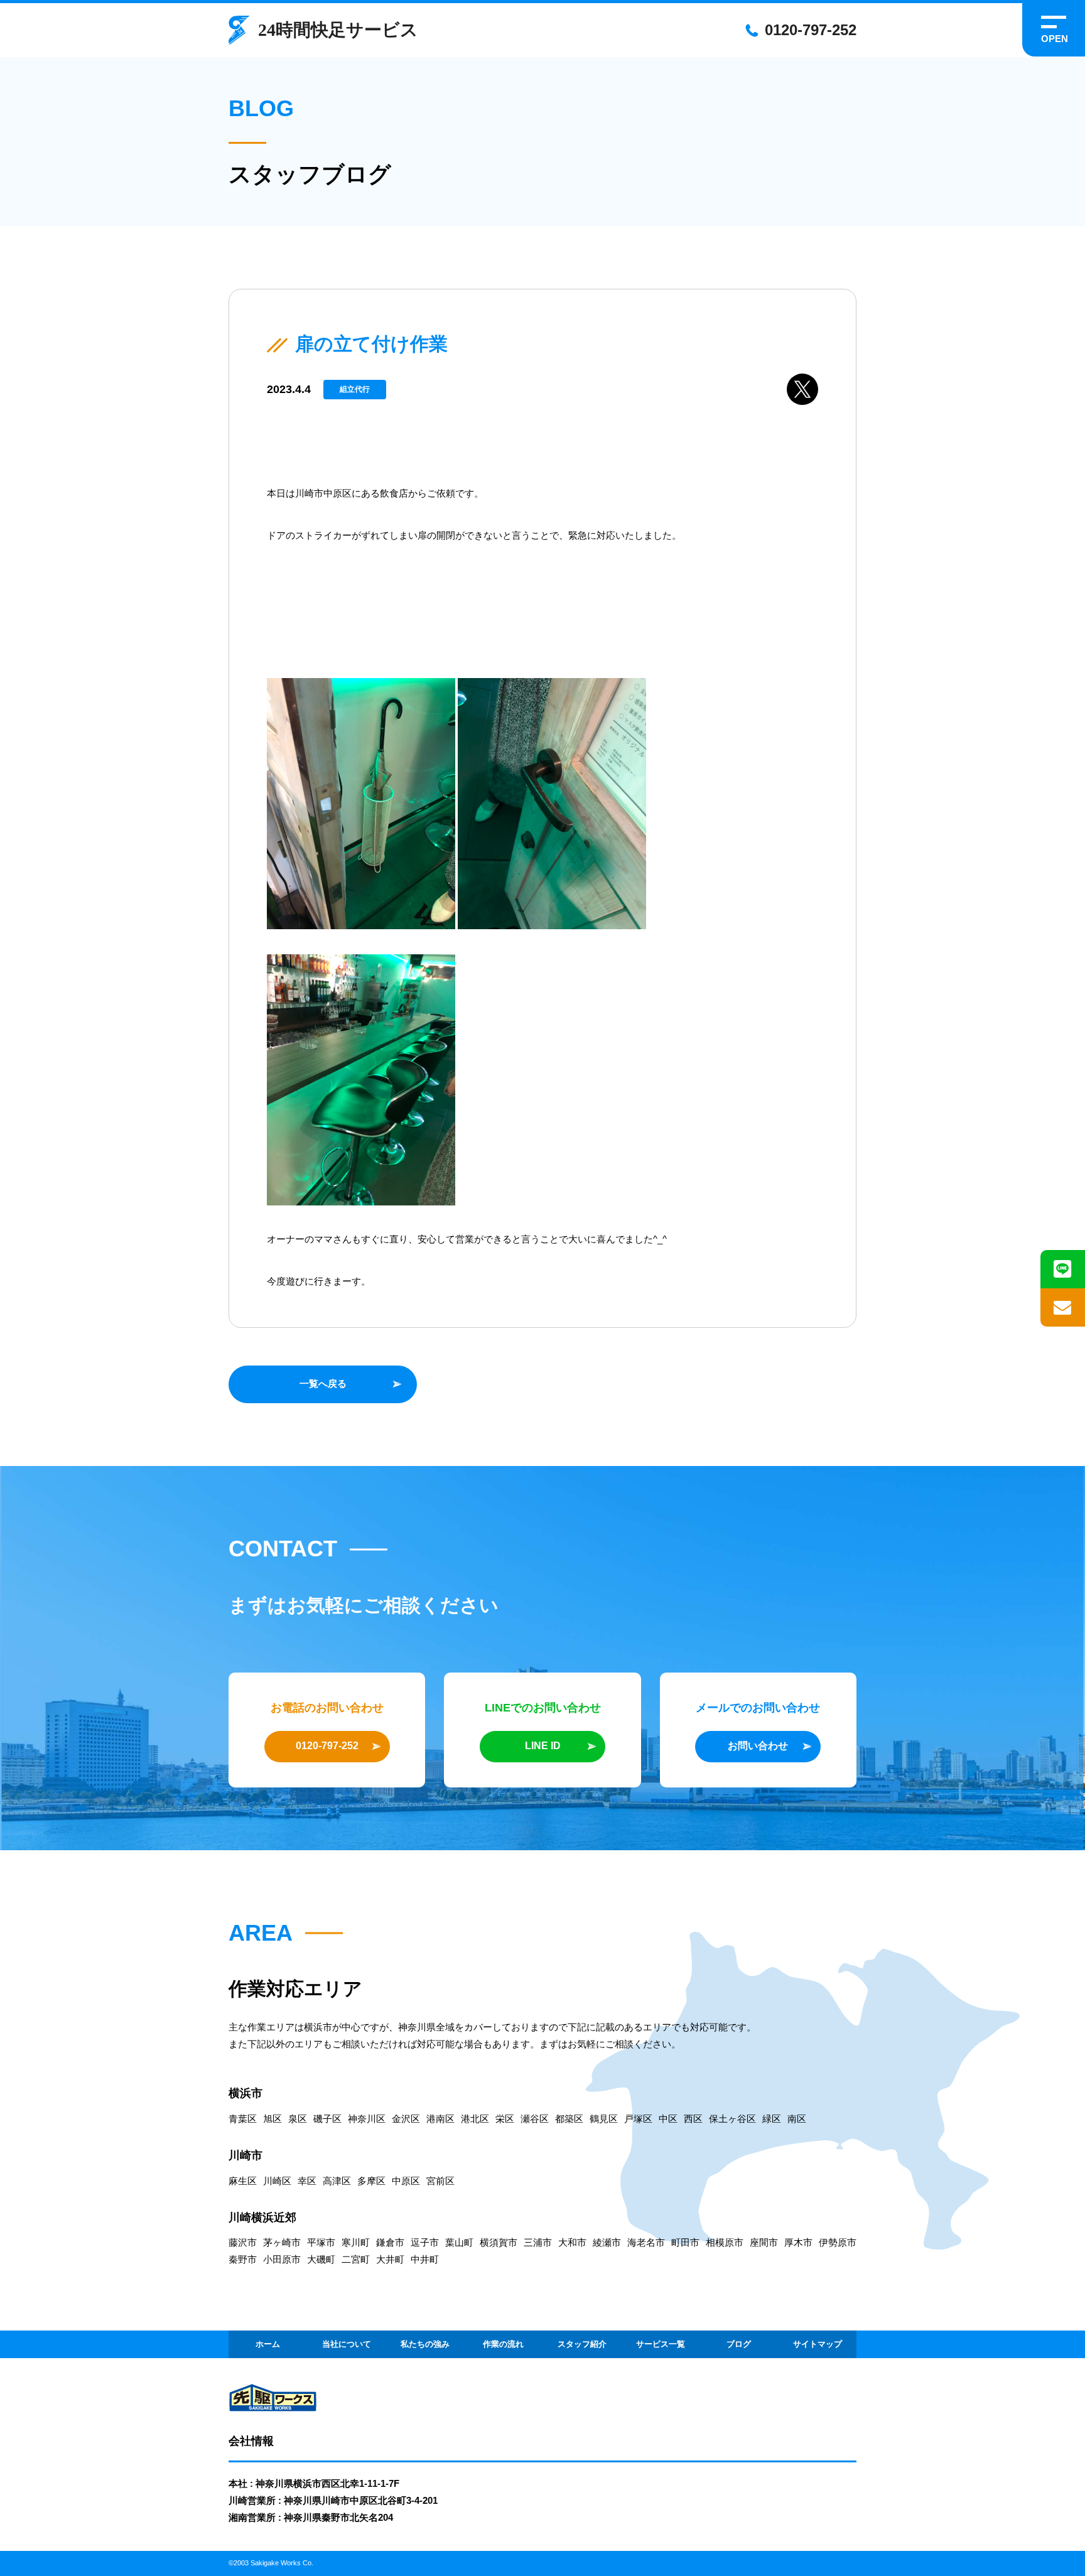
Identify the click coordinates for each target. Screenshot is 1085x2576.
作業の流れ (503, 2344)
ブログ (739, 2344)
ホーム (268, 2344)
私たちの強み (425, 2344)
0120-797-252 (811, 30)
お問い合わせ (758, 1746)
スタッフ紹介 (582, 2344)
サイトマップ (818, 2344)
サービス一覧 (661, 2344)
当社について (347, 2344)
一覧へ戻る (323, 1383)
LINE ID (543, 1746)
